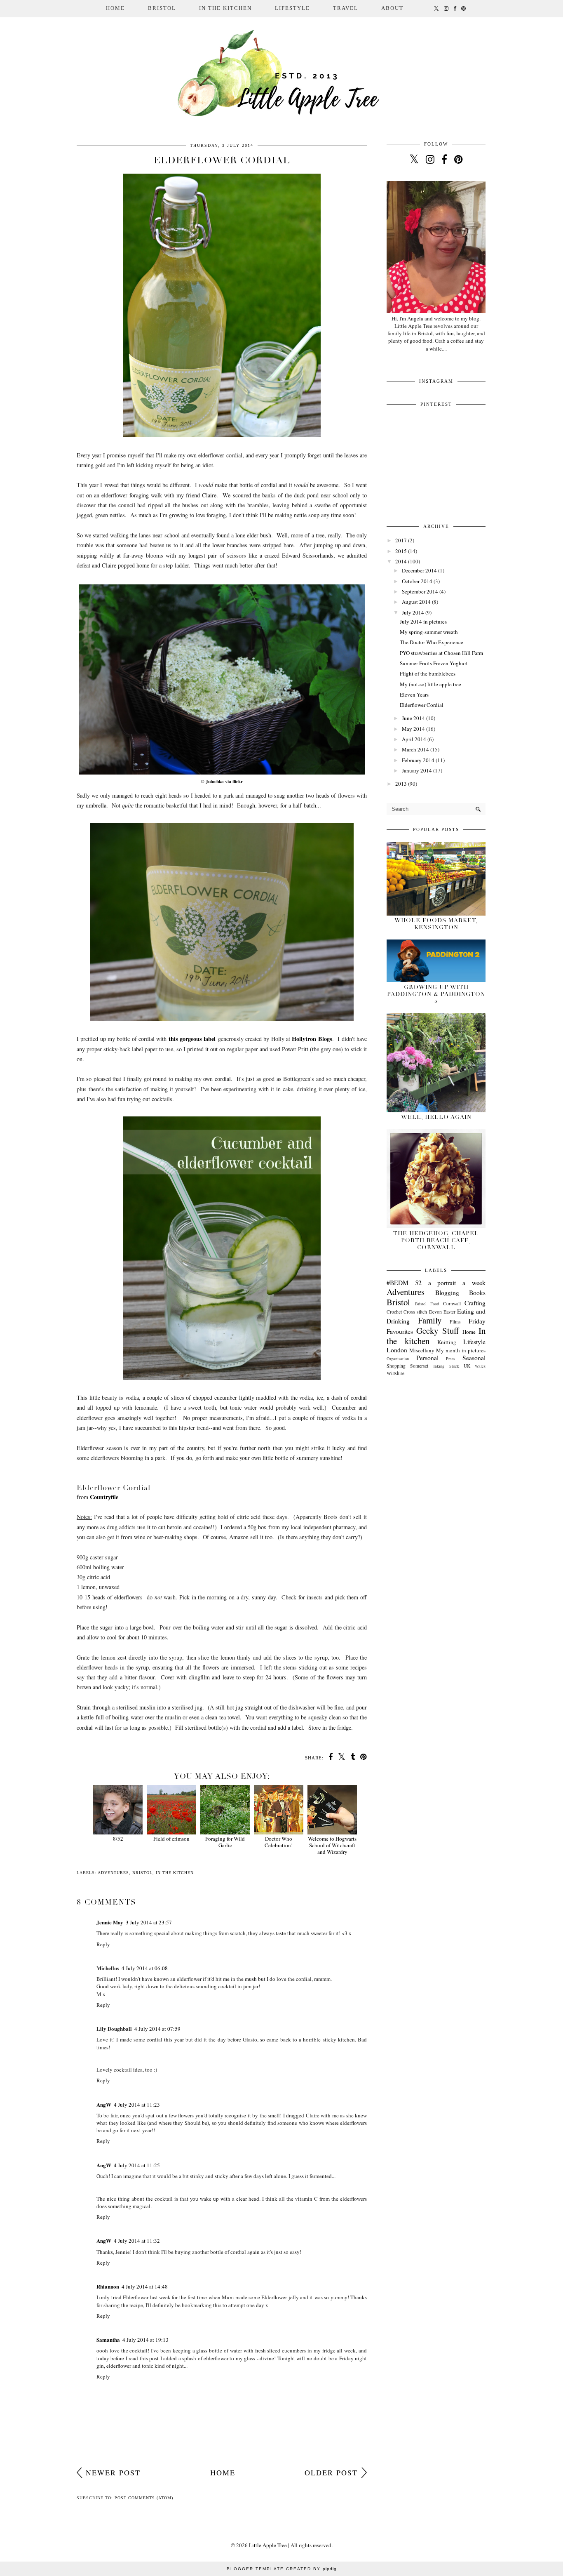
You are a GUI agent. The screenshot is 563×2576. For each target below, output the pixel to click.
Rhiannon (108, 2286)
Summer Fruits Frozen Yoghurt (434, 663)
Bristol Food (427, 1304)
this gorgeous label (192, 1039)
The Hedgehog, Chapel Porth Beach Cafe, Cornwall (436, 1240)
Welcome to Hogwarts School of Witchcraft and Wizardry (332, 1845)
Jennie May (110, 1922)
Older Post (331, 2472)
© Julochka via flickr (222, 781)
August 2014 (416, 602)
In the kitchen (175, 1873)
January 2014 (417, 770)
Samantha (108, 2339)
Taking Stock (446, 1366)
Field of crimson (171, 1839)
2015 (401, 551)
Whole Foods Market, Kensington (436, 924)
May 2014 (413, 729)
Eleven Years (414, 695)
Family (430, 1320)
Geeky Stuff (437, 1330)
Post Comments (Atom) (144, 2498)
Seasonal (474, 1358)
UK (467, 1366)
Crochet (394, 1312)
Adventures (113, 1873)
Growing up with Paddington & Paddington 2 (436, 994)
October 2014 (417, 581)
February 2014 (418, 760)
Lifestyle (474, 1342)
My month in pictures (461, 1350)
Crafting (475, 1303)
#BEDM (398, 1283)
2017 (401, 540)
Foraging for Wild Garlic (225, 1842)
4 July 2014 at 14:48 (145, 2286)
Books (477, 1293)
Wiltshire (395, 1373)
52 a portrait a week (450, 1283)
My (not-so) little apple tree (430, 684)
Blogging (447, 1293)
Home (115, 8)
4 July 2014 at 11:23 (137, 2105)
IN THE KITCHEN (225, 8)
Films (455, 1322)
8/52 (118, 1839)
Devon (435, 1312)
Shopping (396, 1366)
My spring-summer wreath (429, 632)
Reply (103, 1944)
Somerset (419, 1366)
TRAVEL (346, 8)
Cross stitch (415, 1312)
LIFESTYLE (292, 8)
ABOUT (392, 8)
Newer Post (113, 2472)
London (397, 1350)
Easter (449, 1312)
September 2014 (420, 591)
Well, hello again (436, 1117)
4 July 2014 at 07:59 (157, 2029)
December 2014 (419, 570)
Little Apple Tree (268, 2545)
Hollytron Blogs (312, 1039)
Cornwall (452, 1303)
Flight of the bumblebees (428, 673)
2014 (401, 561)
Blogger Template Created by (282, 2569)
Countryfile (104, 1497)
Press (450, 1359)
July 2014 (413, 612)
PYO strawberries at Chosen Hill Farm (441, 653)
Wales (480, 1366)
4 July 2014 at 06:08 (145, 1968)
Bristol (142, 1873)
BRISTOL (162, 8)
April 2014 (414, 739)
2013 (401, 784)
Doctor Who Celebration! (279, 1842)
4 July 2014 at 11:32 (137, 2241)
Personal (427, 1358)
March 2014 (415, 749)
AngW (104, 2104)
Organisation (398, 1359)
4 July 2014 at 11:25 (137, 2165)
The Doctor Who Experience (432, 642)
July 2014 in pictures (423, 622)
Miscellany (422, 1350)
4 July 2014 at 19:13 (145, 2340)
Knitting (447, 1342)
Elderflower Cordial (422, 705)
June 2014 (413, 718)
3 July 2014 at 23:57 (149, 1922)
